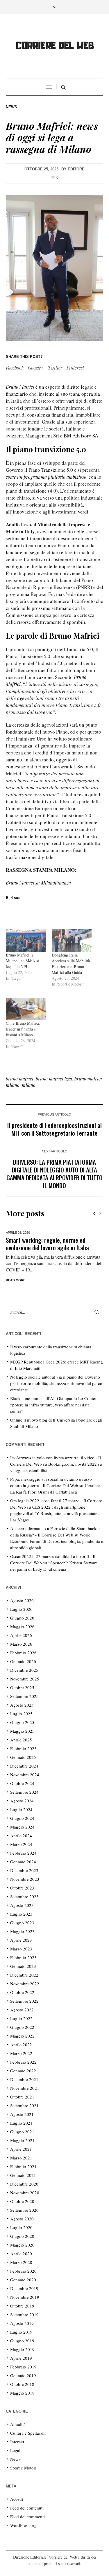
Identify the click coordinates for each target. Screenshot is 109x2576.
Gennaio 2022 (23, 2071)
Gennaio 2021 (23, 2175)
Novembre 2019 (25, 2297)
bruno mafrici (20, 1079)
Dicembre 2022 (24, 1975)
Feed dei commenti (27, 2516)
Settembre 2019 (24, 2314)
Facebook (15, 368)
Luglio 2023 (21, 1914)
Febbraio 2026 (23, 1653)
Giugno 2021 (22, 2132)
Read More (17, 1280)
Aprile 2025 (21, 1740)
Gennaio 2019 (23, 2375)
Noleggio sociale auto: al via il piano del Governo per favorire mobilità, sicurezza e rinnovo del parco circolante (56, 1383)
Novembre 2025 (25, 1679)
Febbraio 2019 (23, 2367)
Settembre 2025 (24, 1696)
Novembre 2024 (25, 1775)
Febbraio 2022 (23, 2062)
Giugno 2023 (22, 1923)
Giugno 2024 (22, 1818)
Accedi (17, 2499)
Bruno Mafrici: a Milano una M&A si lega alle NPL (22, 961)
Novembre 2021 (25, 2088)
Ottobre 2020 (22, 2201)
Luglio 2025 (21, 1714)
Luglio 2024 (21, 1809)
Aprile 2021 (21, 2149)
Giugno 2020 (22, 2236)
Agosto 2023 (22, 1905)
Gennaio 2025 (23, 1757)
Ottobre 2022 (22, 1992)
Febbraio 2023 (23, 1957)
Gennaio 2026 (23, 1661)
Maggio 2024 (22, 1827)
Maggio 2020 (22, 2245)
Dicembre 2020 (24, 2184)
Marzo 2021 (21, 2158)
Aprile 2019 (21, 2358)
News (11, 107)
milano (29, 1085)
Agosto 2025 (22, 1705)
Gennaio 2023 (23, 1966)
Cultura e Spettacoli (28, 2433)
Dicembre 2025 (24, 1670)
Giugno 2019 (22, 2341)
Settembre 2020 (24, 2210)
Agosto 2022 (22, 2010)
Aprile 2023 (21, 1940)
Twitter (55, 368)
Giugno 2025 (22, 1722)
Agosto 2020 (22, 2219)
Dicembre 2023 (24, 1870)
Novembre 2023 (25, 1879)
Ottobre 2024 (22, 1783)
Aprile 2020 (21, 2253)
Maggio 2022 (22, 2036)
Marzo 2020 (21, 2262)
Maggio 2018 (22, 2393)
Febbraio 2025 (23, 1748)
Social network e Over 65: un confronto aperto (55, 1244)
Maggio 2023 (22, 1931)
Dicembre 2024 (24, 1766)
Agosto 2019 (22, 2323)
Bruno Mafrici (20, 387)
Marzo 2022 (21, 2053)
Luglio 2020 (21, 2227)
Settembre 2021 (24, 2105)
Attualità (18, 2424)
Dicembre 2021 (24, 2079)
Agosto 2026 (22, 1600)
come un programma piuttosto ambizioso (46, 477)
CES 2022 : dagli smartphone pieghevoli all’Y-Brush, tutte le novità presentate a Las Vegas (55, 1513)
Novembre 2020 (25, 2193)
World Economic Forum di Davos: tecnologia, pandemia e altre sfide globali (57, 1541)
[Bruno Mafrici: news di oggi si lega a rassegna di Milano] (54, 267)
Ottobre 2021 (22, 2097)
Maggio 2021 (22, 2140)
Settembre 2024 (24, 1792)
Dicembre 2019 (24, 2288)
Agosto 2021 (22, 2114)
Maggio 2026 (22, 1626)
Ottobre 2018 (22, 2384)
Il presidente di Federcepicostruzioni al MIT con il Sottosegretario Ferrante (54, 1129)
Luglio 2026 (21, 1609)
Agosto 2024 (22, 1801)
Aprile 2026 (21, 1635)
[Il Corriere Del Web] (55, 47)
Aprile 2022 (21, 2044)
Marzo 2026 (21, 1644)
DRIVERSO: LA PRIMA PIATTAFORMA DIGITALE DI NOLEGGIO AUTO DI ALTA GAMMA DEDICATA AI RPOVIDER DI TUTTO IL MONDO (54, 1174)
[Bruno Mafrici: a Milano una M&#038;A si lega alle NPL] (26, 941)
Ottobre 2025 (22, 1687)
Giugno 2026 (22, 1618)
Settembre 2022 (24, 2001)
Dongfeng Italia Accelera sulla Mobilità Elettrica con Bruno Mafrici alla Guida (71, 964)
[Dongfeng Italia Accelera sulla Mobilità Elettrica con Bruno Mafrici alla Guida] (72, 941)
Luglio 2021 (21, 2123)
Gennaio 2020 (23, 2280)
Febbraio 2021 (23, 2166)
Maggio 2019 (22, 2349)
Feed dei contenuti (27, 2508)
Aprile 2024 (21, 1835)
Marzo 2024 (21, 1844)
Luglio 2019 (21, 2332)
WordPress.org (23, 2525)
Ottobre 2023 (22, 1888)
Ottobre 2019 (22, 2306)
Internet (17, 2442)
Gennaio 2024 (23, 1862)
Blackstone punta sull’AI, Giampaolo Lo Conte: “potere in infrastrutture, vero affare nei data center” (53, 1405)
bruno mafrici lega (54, 1079)
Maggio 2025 (22, 1731)
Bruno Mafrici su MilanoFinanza (38, 883)
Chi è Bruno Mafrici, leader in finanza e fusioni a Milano (23, 1029)
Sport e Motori (23, 2468)
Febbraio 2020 (23, 2271)
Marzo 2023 (21, 1949)
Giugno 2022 (22, 2027)
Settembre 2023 (24, 1896)
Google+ (36, 368)
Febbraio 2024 (23, 1853)
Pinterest (75, 368)
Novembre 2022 (25, 1984)
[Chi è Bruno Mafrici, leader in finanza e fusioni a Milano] (26, 1009)
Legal (15, 2450)
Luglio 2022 (21, 2018)
